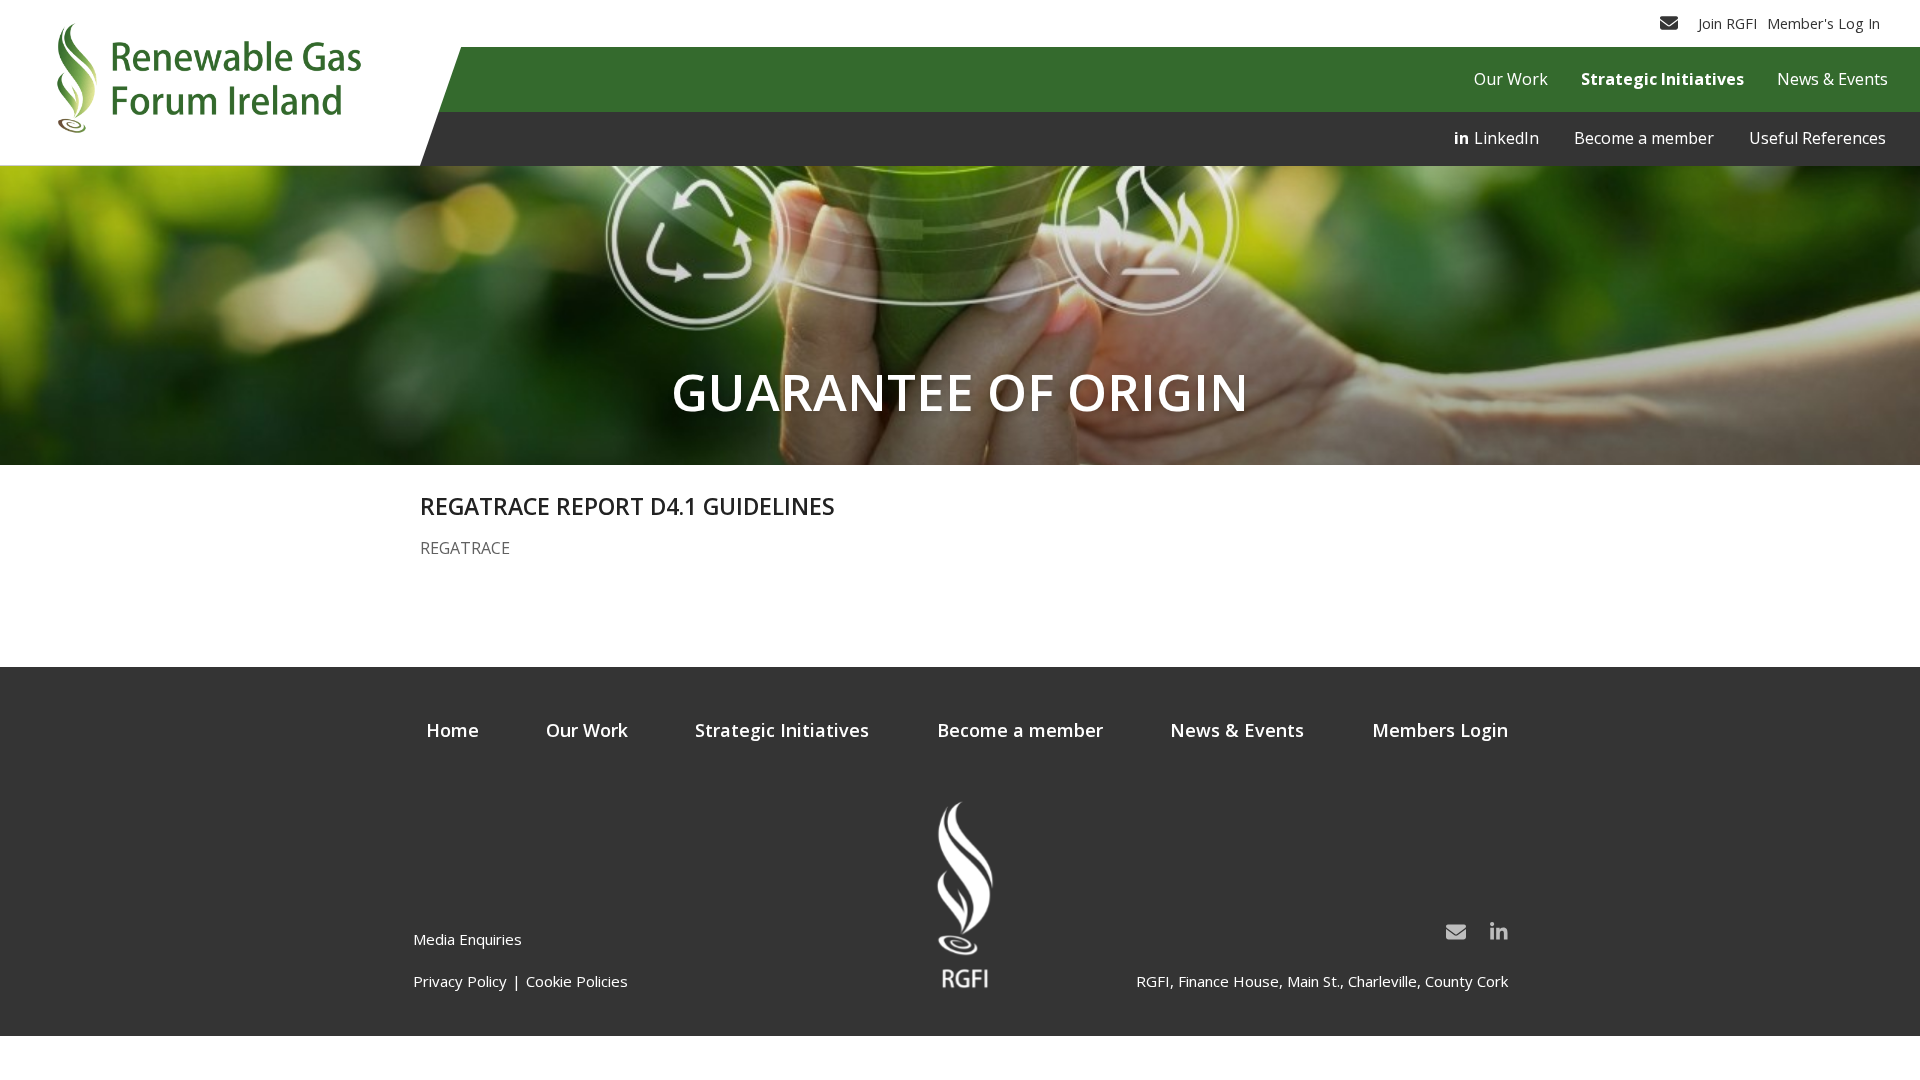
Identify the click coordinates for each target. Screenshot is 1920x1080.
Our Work (587, 730)
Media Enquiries (467, 939)
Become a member (1644, 138)
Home (452, 730)
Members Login (1440, 730)
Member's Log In (1823, 23)
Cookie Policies (577, 981)
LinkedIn (1506, 138)
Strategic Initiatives (782, 730)
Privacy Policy (460, 981)
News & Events (1237, 730)
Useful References (1817, 138)
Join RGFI (1727, 23)
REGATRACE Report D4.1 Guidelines (627, 506)
